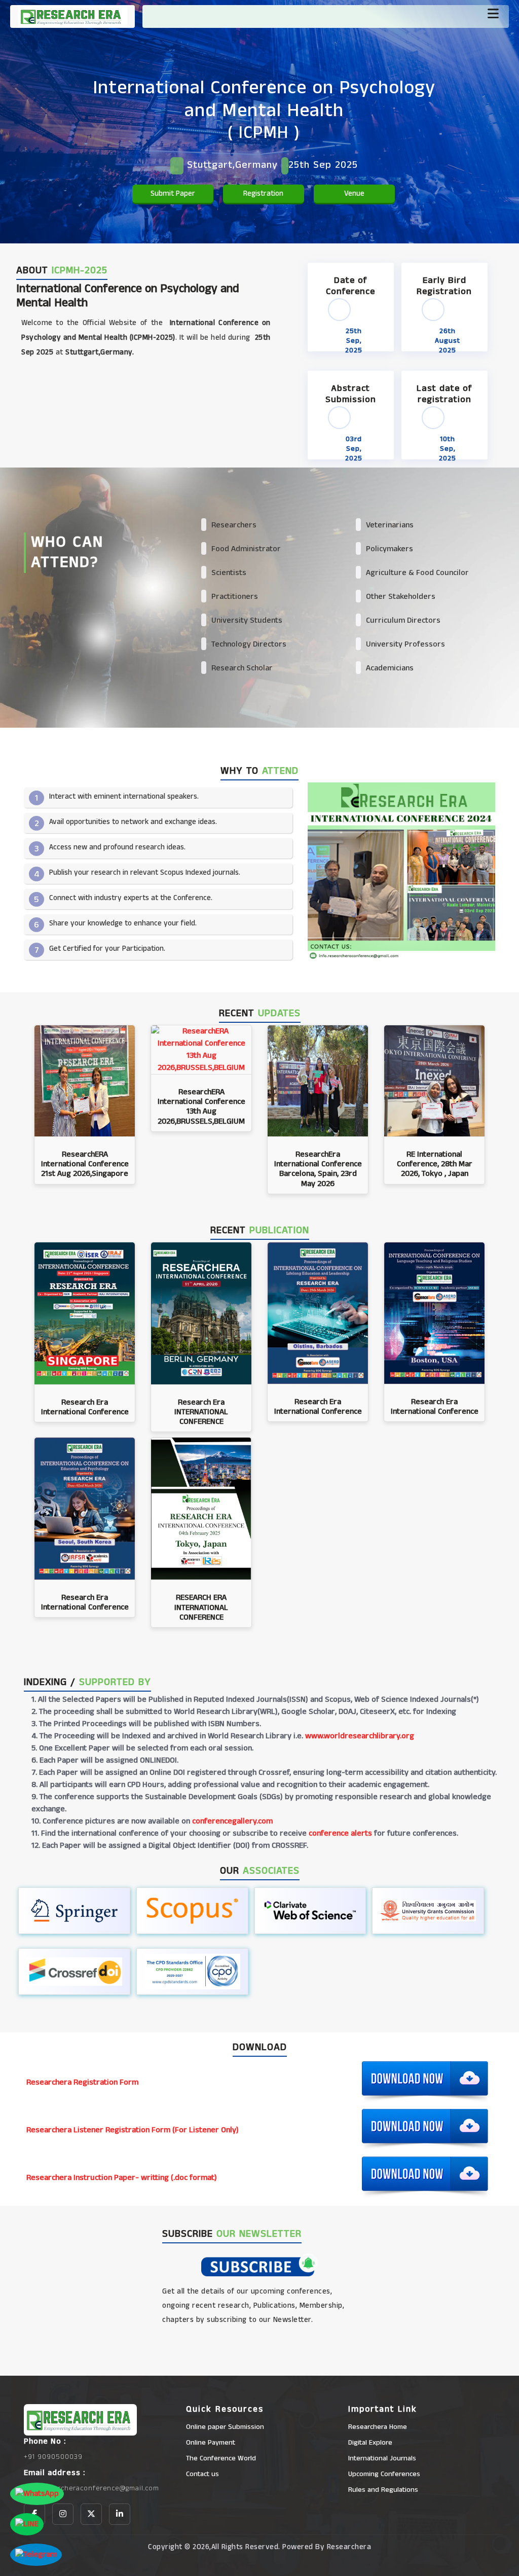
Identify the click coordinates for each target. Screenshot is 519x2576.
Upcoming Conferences (384, 2474)
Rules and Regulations (383, 2490)
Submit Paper (173, 193)
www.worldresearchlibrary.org (360, 1736)
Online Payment (211, 2443)
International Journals (382, 2458)
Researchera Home (378, 2427)
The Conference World (221, 2458)
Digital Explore (370, 2443)
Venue (354, 193)
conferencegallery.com (232, 1821)
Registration (263, 193)
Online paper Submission (225, 2427)
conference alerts (340, 1833)
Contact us (202, 2474)
